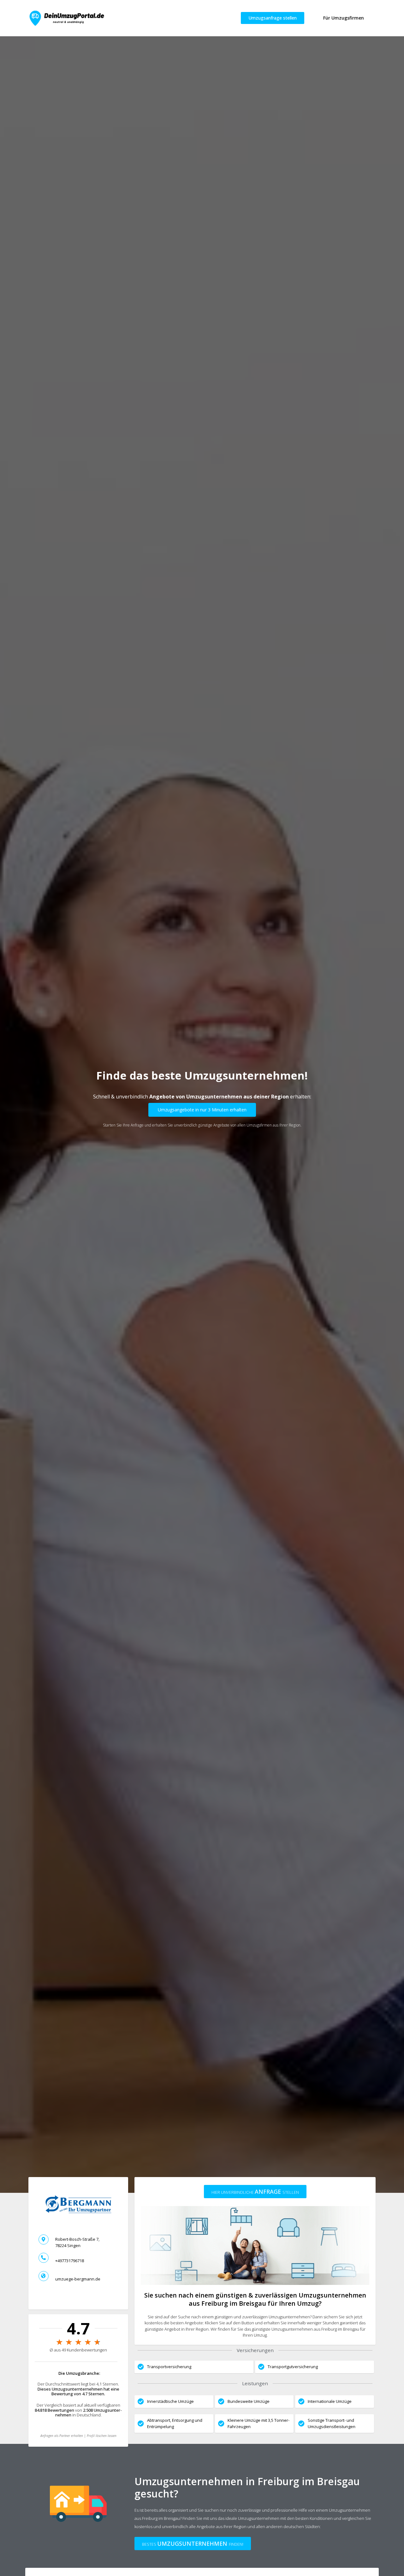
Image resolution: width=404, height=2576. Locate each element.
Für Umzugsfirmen (344, 18)
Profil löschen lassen (102, 2436)
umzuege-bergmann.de (78, 2279)
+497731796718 (70, 2261)
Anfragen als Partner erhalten (62, 2436)
